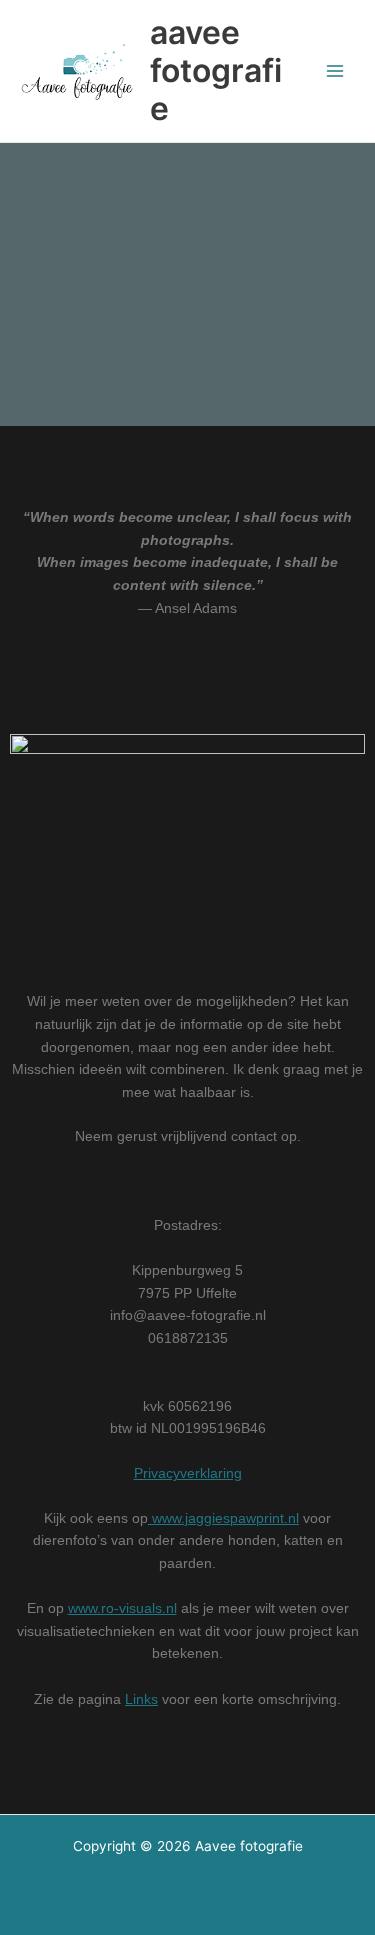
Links (141, 1699)
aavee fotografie (216, 71)
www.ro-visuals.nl (122, 1608)
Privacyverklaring (188, 1473)
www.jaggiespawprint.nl (223, 1518)
